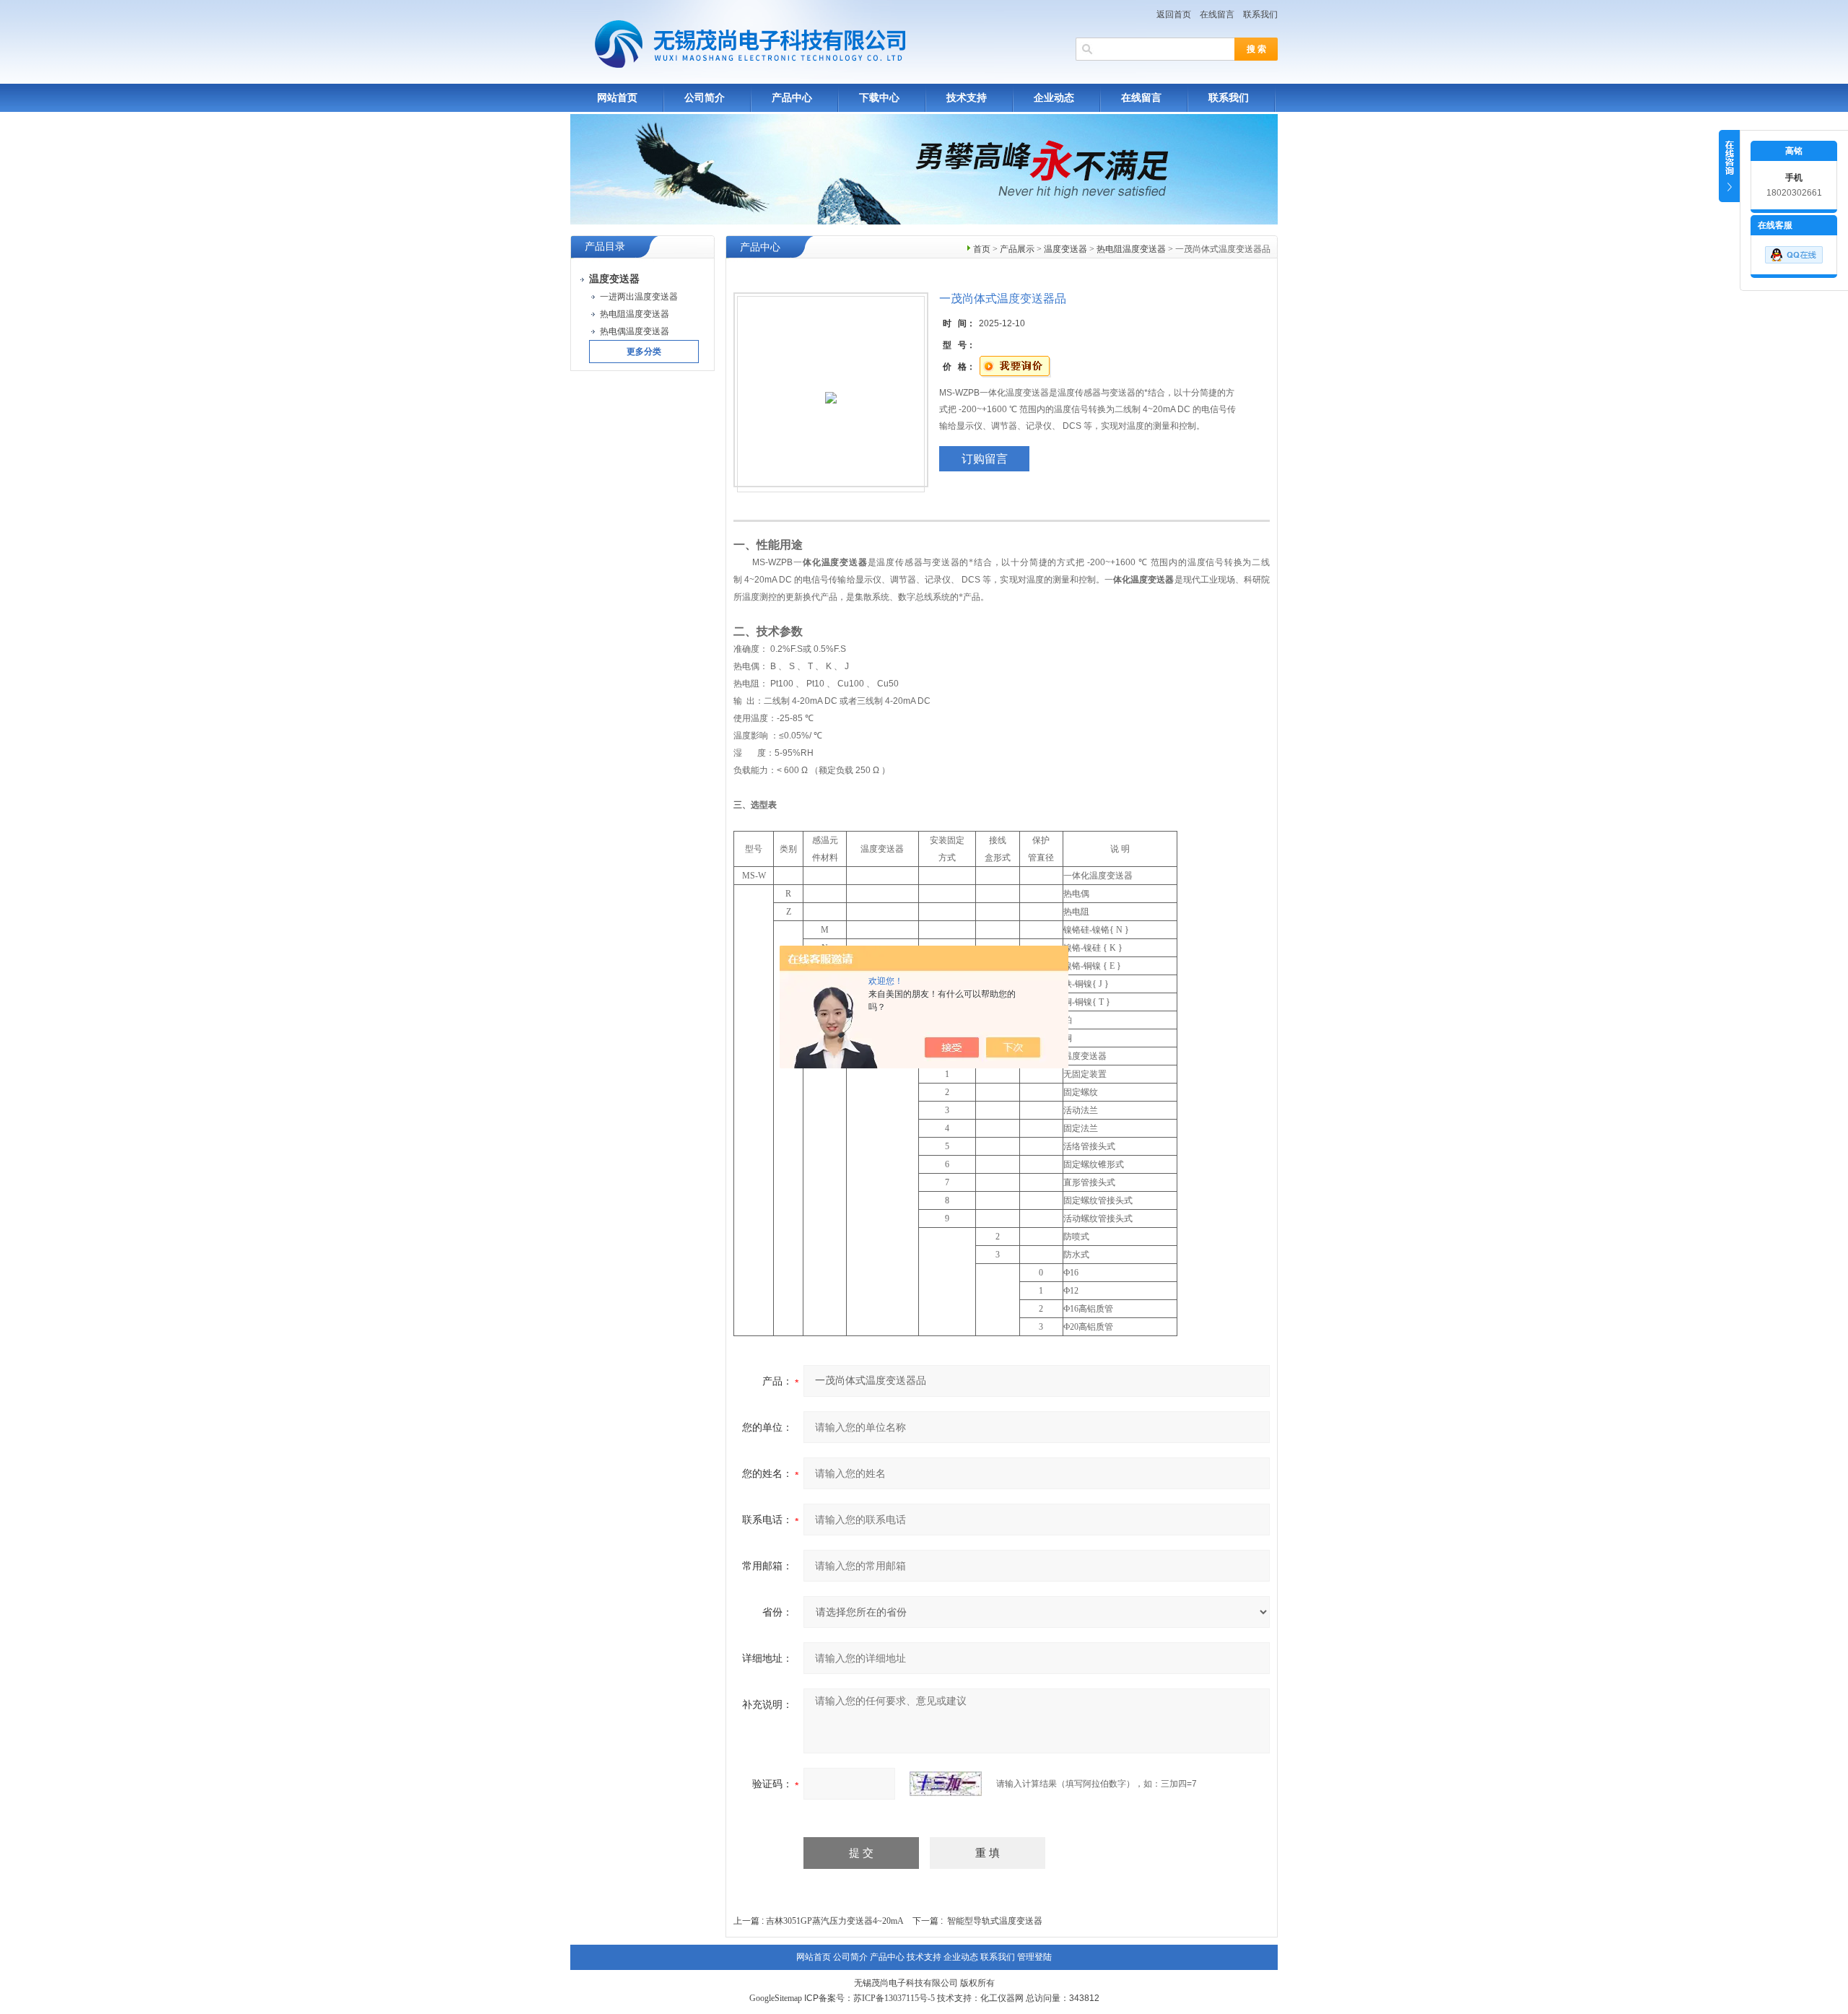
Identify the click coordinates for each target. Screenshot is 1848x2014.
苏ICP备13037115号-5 (894, 1998)
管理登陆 (1034, 1957)
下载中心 (879, 98)
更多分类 (644, 352)
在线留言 (1217, 14)
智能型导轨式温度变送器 (995, 1921)
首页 (982, 249)
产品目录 (605, 247)
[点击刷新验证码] (946, 1784)
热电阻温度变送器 (1131, 249)
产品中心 (792, 98)
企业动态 (1054, 98)
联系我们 (1260, 14)
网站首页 (617, 98)
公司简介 (705, 98)
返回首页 (1174, 14)
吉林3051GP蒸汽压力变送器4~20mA (835, 1921)
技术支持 (967, 98)
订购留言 (985, 459)
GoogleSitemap (776, 1998)
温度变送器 (1065, 249)
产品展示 (1017, 249)
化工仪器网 (1002, 1998)
